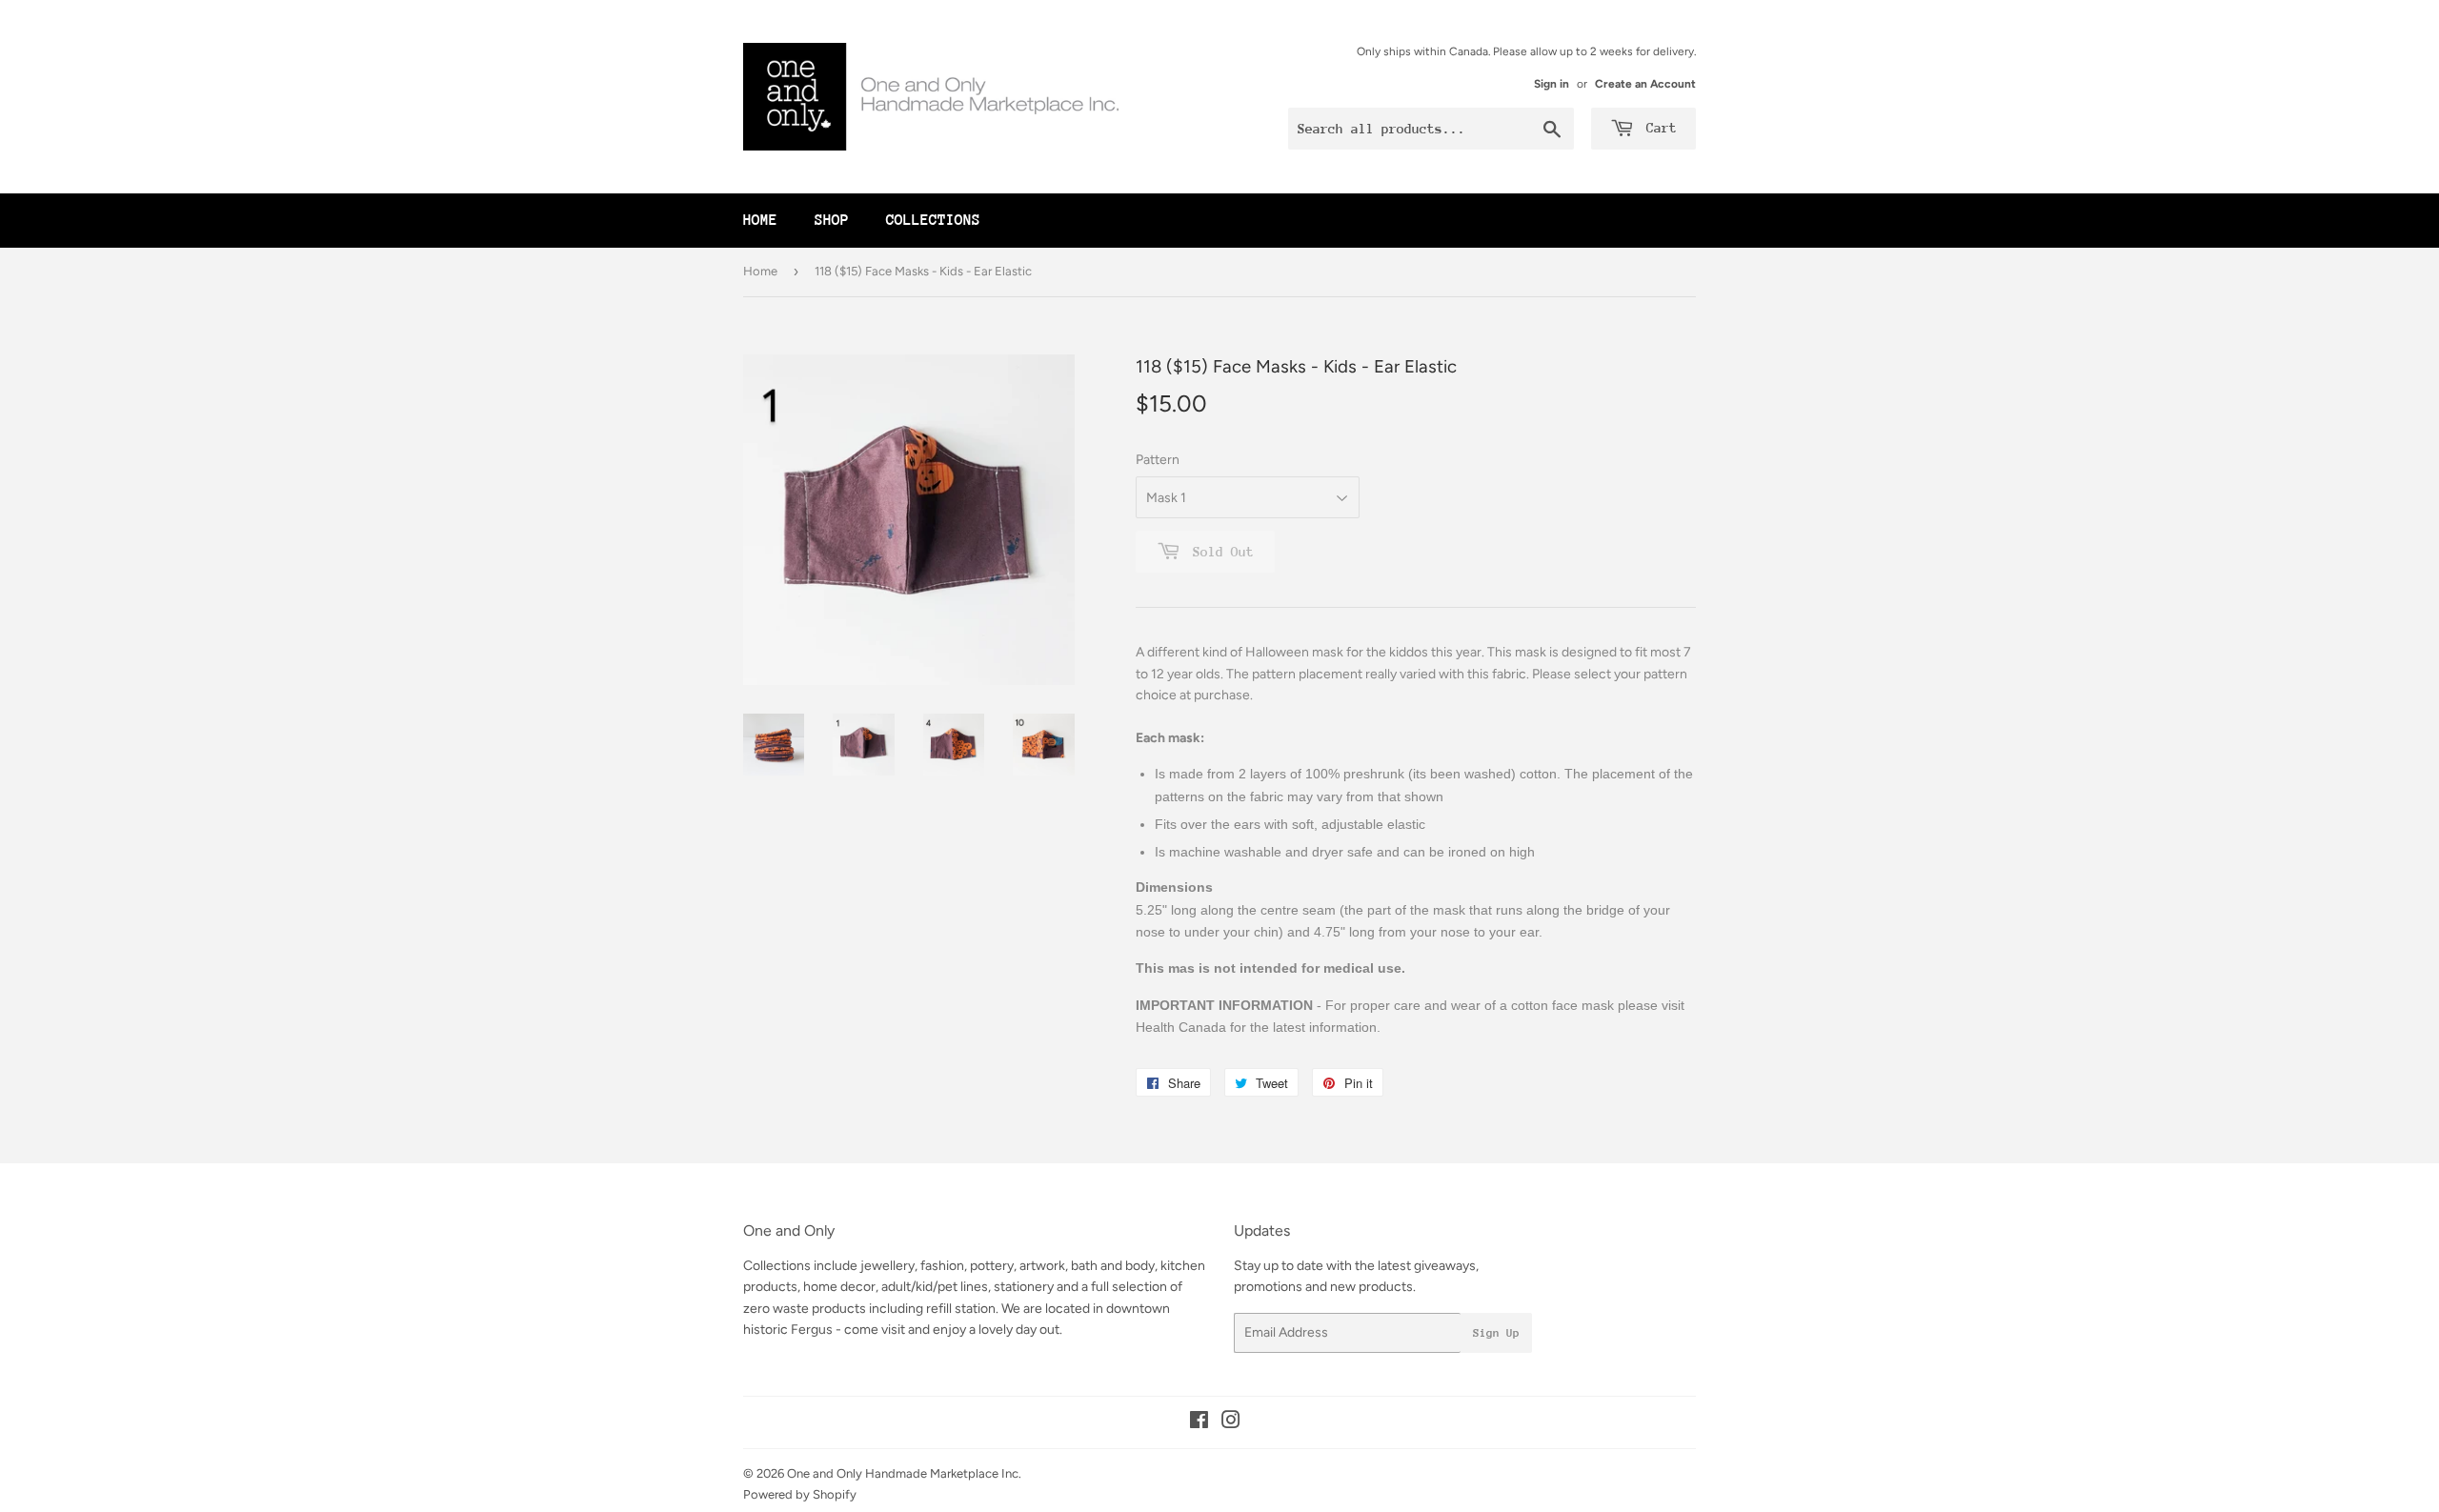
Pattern (1158, 460)
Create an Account (1645, 84)
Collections (933, 220)
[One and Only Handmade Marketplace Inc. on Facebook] (1199, 1423)
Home (760, 220)
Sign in (1552, 84)
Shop (832, 220)
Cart (1658, 128)
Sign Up (1496, 1333)
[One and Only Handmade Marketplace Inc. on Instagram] (1231, 1423)
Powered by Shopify (800, 1494)
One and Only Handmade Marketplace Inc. (904, 1473)
